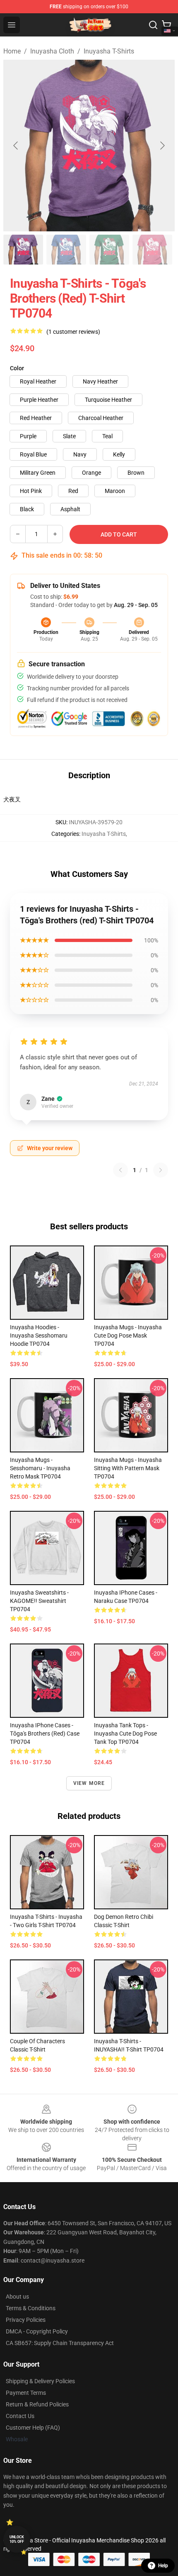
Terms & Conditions (31, 2308)
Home (12, 51)
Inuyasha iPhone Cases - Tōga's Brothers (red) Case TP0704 (45, 1734)
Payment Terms (26, 2393)
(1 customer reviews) (73, 332)
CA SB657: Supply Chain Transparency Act (60, 2343)
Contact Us (20, 2416)
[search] (153, 25)
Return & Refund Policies (37, 2404)
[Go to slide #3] (109, 250)
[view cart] (166, 25)
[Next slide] (162, 146)
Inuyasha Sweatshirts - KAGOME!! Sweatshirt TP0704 (39, 1601)
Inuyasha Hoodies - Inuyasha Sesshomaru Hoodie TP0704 (39, 1335)
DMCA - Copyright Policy (37, 2331)
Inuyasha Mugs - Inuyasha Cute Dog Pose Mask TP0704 (128, 1335)
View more (89, 1783)
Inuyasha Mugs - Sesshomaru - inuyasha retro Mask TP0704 (40, 1468)
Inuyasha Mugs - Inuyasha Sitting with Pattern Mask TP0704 (128, 1468)
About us (17, 2297)
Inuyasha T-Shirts (109, 51)
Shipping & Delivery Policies (40, 2381)
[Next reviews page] (161, 1170)
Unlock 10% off (17, 2539)
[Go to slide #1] (23, 250)
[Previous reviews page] (120, 1170)
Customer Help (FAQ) (33, 2428)
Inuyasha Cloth (52, 51)
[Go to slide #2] (66, 250)
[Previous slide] (16, 146)
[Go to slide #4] (152, 250)
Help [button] (163, 2566)
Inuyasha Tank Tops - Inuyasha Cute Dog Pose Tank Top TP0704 (125, 1734)
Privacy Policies (26, 2320)
